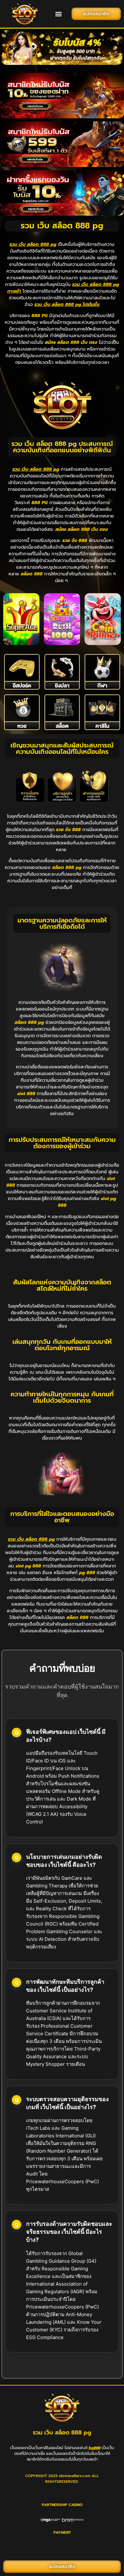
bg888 (95, 2448)
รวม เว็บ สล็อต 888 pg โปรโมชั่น (67, 305)
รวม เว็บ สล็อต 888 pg (33, 244)
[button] (59, 14)
